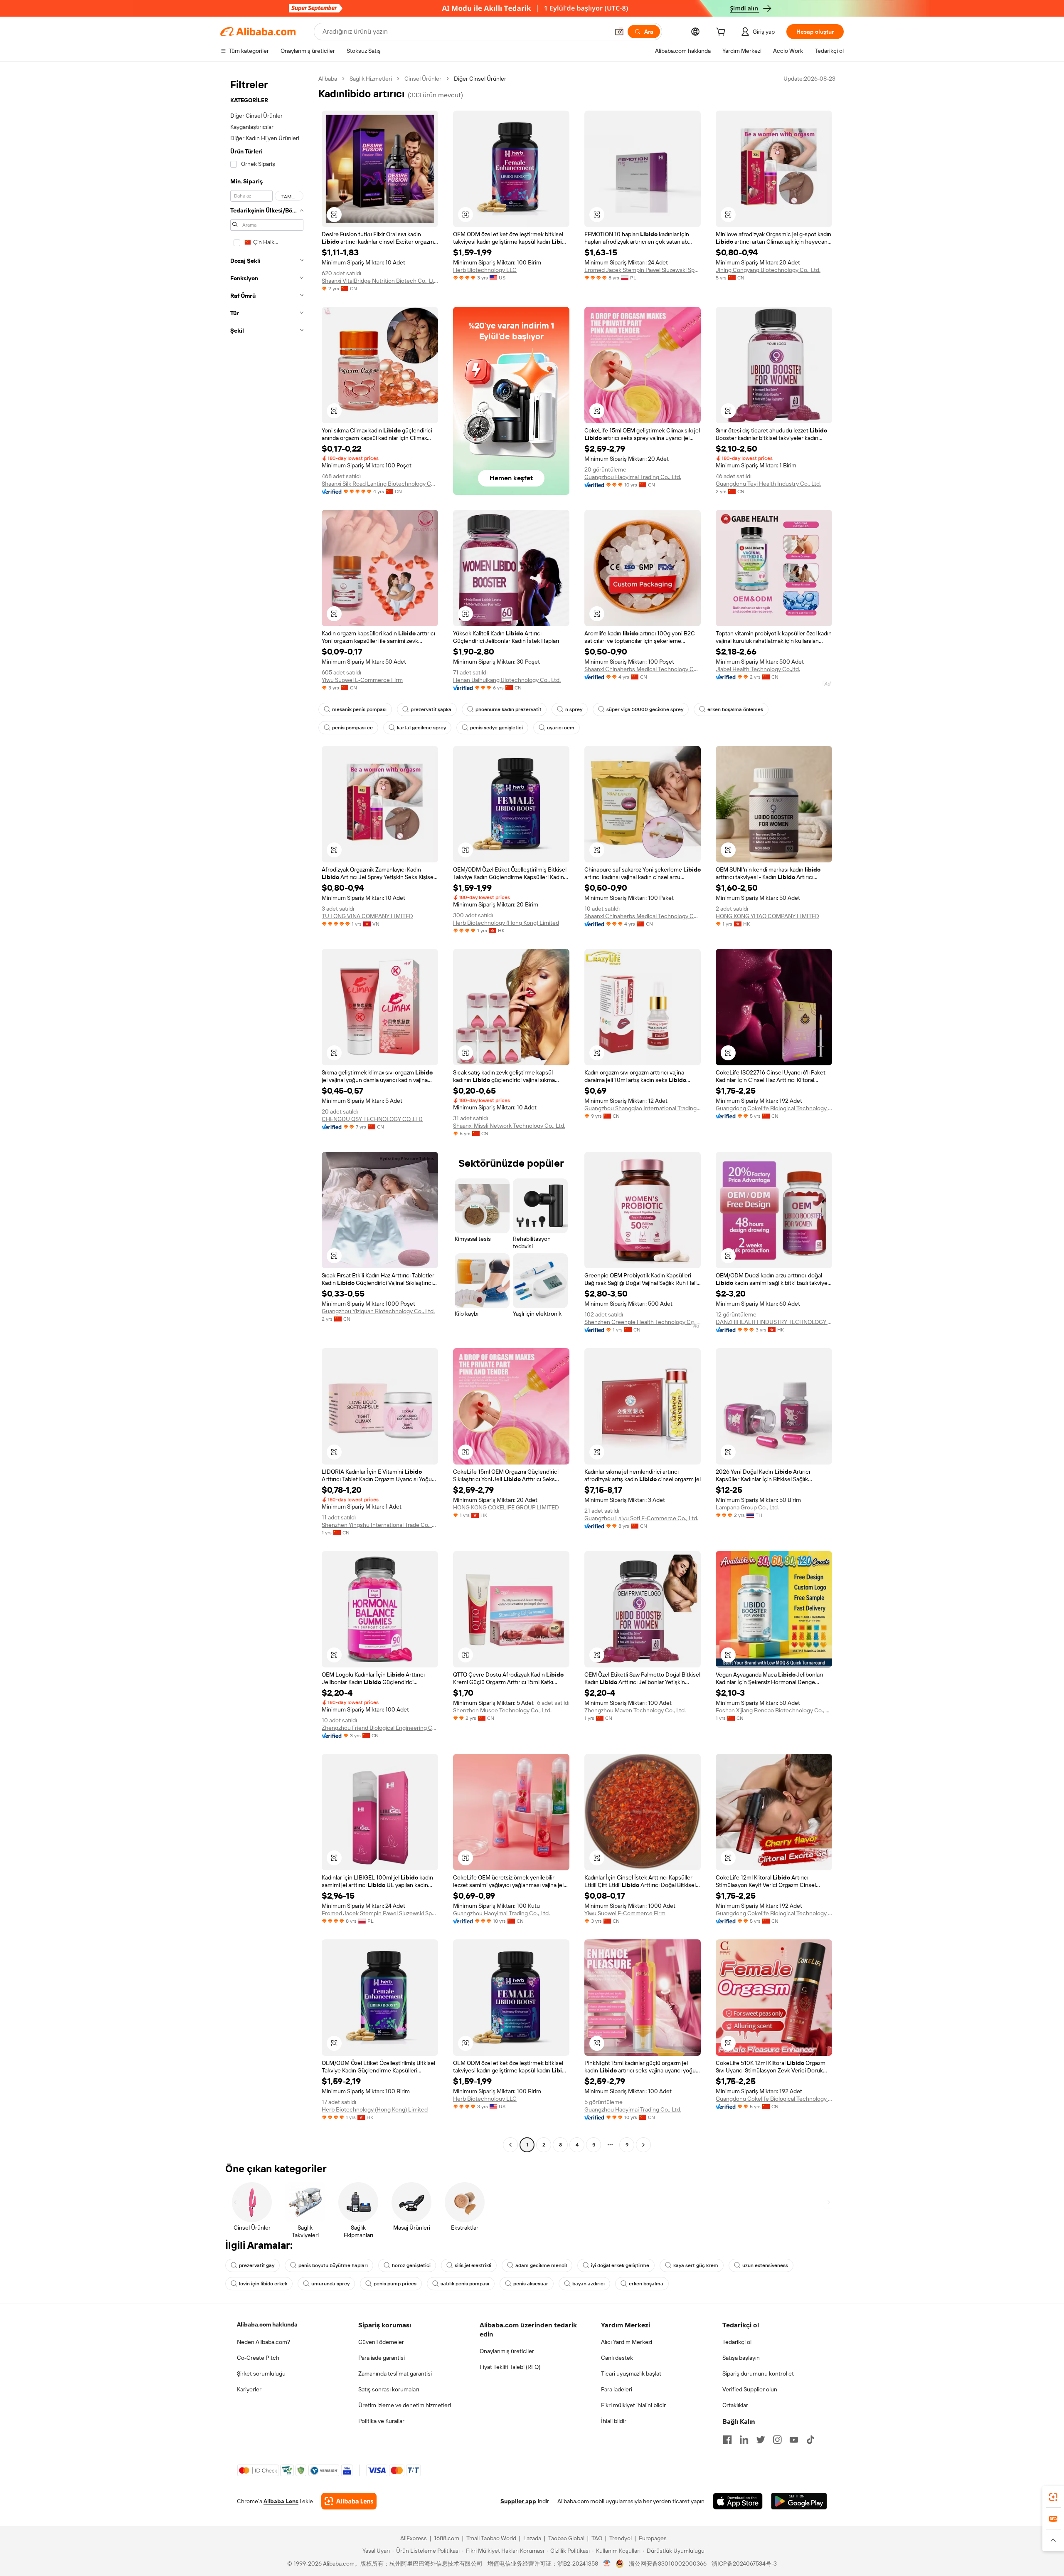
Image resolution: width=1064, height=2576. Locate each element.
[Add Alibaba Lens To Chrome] (349, 2501)
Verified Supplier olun (750, 2389)
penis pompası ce (352, 728)
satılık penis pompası (465, 2284)
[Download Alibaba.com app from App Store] (738, 2501)
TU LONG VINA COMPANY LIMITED (367, 916)
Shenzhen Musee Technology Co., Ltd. (502, 1710)
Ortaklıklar (735, 2405)
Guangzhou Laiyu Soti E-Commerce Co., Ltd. (641, 1518)
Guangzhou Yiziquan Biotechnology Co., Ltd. (378, 1311)
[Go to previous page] (510, 2145)
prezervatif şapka (431, 709)
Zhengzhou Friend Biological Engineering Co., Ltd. (380, 1728)
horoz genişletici (411, 2265)
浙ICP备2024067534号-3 (744, 2564)
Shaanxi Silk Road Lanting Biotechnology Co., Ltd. (380, 484)
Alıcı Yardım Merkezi (627, 2342)
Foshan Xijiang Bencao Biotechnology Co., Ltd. (774, 1710)
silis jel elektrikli (473, 2265)
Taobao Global (566, 2538)
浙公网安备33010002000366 (668, 2564)
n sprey (574, 709)
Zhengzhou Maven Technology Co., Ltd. (635, 1710)
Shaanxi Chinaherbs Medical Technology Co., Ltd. (643, 916)
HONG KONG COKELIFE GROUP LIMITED (506, 1507)
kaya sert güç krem (696, 2265)
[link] (1053, 2497)
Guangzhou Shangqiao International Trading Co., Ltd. (643, 1108)
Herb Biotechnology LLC (485, 270)
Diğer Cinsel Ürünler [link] (480, 79)
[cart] (722, 33)
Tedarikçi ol (737, 2342)
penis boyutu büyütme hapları (333, 2265)
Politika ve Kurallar (381, 2421)
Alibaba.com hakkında (267, 2324)
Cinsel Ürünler (423, 79)
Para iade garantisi (382, 2358)
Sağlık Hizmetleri (371, 79)
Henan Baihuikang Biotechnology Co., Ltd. (507, 680)
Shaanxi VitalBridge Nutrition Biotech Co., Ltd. (380, 281)
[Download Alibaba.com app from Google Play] (799, 2501)
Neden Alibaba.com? (264, 2342)
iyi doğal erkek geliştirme (620, 2265)
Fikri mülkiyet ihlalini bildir (633, 2405)
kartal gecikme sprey (421, 728)
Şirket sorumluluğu (261, 2373)
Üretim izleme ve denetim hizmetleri (405, 2405)
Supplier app (518, 2501)
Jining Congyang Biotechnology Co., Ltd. (768, 270)
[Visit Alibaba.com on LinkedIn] (744, 2440)
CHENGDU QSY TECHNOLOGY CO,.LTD (372, 1119)
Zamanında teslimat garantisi (395, 2373)
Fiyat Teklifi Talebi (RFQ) (510, 2367)
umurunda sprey (330, 2284)
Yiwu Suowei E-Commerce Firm (362, 680)
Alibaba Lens (281, 2501)
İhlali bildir (614, 2421)
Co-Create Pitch (258, 2358)
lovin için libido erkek (263, 2284)
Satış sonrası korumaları (389, 2389)
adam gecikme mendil (541, 2265)
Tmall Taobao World (491, 2538)
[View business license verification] (607, 2564)
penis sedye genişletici (496, 728)
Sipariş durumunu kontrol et (758, 2373)
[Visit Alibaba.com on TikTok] (810, 2440)
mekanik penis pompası (359, 709)
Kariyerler (249, 2389)
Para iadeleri (617, 2389)
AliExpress (414, 2538)
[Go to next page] (643, 2145)
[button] (619, 32)
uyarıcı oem (561, 728)
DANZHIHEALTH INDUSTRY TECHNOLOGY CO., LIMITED (774, 1322)
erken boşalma (646, 2284)
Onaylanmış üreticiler (507, 2351)
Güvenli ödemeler (381, 2342)
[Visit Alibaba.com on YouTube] (794, 2440)
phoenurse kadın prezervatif (508, 709)
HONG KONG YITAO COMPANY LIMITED (767, 916)
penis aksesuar (531, 2284)
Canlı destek (617, 2358)
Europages (653, 2538)
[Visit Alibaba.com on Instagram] (777, 2440)
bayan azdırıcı (589, 2284)
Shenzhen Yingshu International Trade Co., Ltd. (380, 1525)
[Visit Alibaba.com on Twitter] (761, 2440)
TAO (597, 2538)
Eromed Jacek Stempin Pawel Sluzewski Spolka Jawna (643, 270)
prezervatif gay (257, 2265)
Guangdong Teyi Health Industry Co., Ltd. (768, 484)
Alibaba (328, 79)
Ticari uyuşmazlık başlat (631, 2373)
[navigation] (267, 1113)
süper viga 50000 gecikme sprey (645, 709)
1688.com (447, 2538)
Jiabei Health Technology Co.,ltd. (758, 669)
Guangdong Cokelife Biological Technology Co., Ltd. (774, 1108)
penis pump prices (395, 2284)
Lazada (532, 2538)
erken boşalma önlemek (735, 709)
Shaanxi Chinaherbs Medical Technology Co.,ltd (643, 669)
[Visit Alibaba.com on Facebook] (727, 2440)
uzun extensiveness (765, 2265)
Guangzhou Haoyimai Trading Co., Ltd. (633, 477)
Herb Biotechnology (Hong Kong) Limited (506, 923)
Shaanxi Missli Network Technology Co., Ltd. (509, 1126)
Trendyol (621, 2538)
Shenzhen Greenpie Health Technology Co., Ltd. (643, 1322)
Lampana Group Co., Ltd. (747, 1507)
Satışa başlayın (741, 2358)
